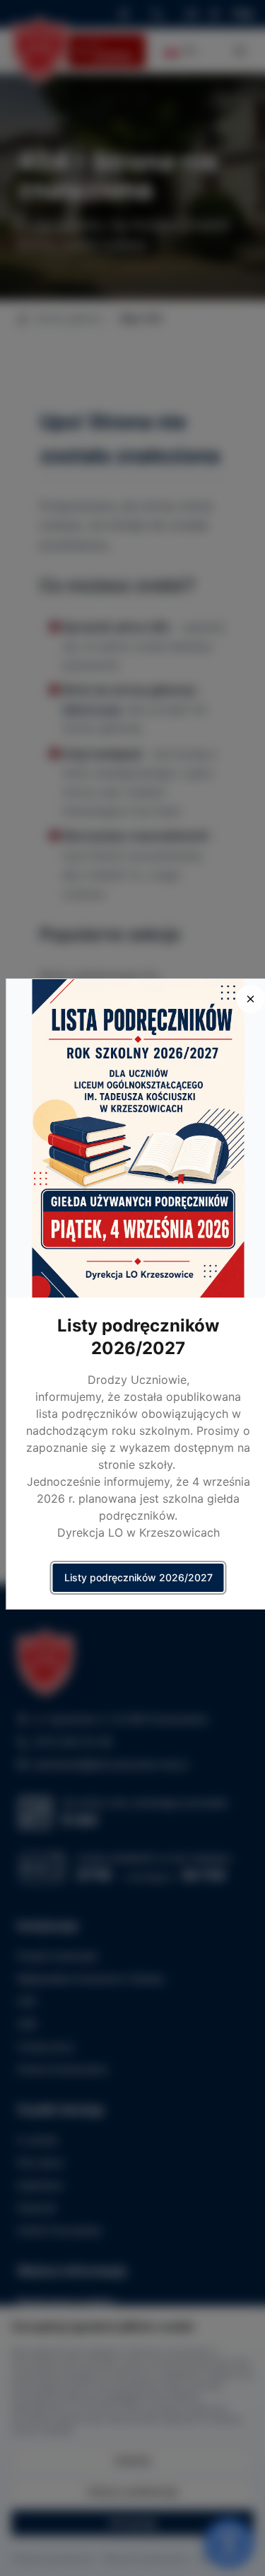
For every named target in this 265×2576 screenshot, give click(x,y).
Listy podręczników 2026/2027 (139, 1577)
